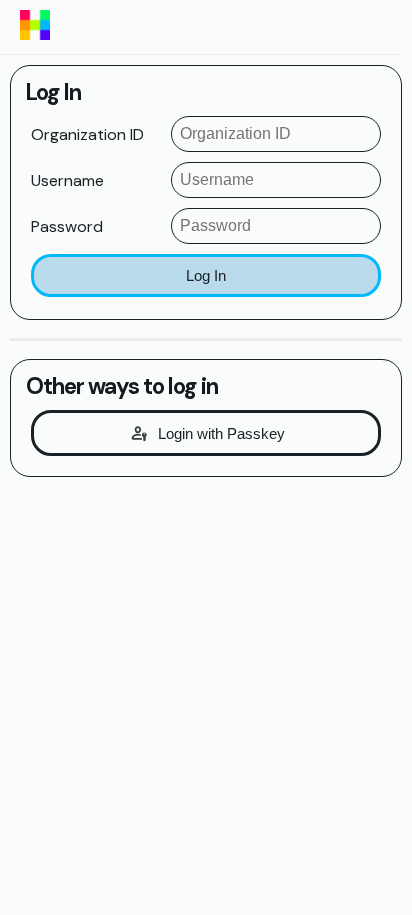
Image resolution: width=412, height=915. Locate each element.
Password (67, 226)
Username (67, 180)
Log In (206, 275)
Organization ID (87, 134)
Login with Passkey (221, 433)
